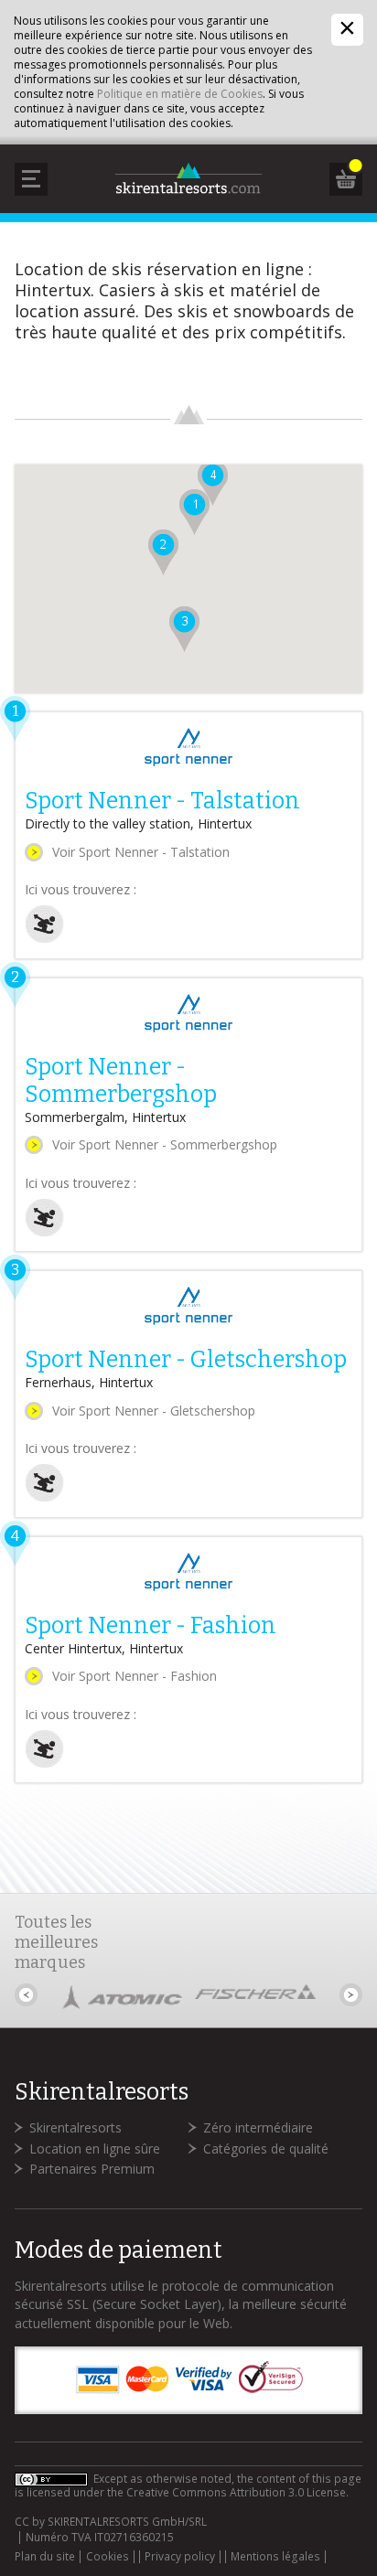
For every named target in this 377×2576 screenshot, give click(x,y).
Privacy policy (180, 2557)
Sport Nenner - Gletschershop (186, 1360)
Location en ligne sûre (95, 2148)
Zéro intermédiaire (258, 2127)
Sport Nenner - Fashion (151, 1626)
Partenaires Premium (92, 2169)
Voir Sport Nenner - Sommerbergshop (165, 1144)
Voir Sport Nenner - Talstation (141, 852)
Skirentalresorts (75, 2127)
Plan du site (45, 2557)
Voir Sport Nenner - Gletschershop (154, 1411)
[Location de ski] (44, 939)
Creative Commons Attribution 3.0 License (236, 2492)
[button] (163, 552)
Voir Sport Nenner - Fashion (135, 1676)
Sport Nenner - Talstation (162, 801)
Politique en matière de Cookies (180, 94)
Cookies (108, 2557)
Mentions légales (275, 2557)
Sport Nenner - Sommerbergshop (121, 1081)
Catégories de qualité (266, 2148)
